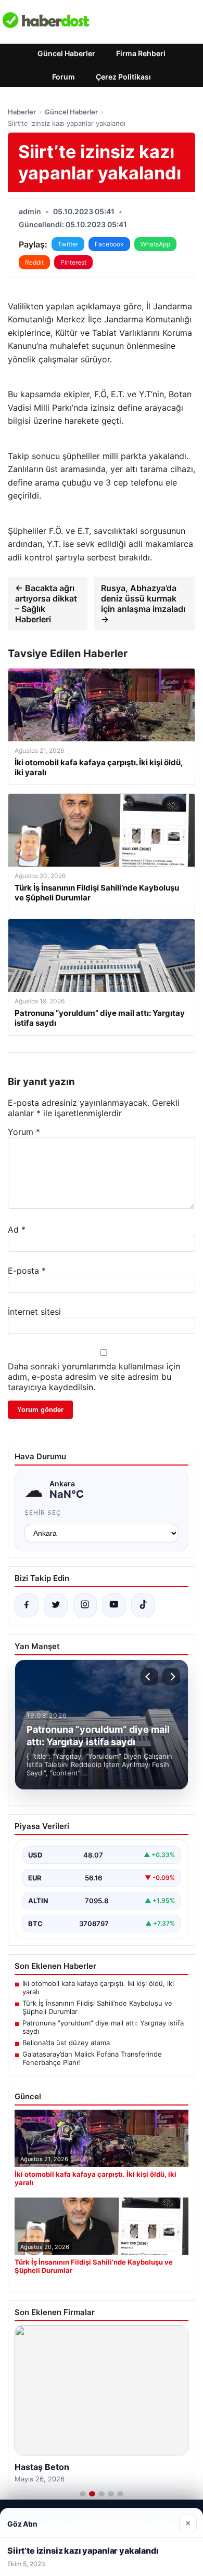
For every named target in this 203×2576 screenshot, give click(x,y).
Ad (17, 1230)
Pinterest (73, 262)
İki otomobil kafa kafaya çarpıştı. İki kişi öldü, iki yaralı (98, 1987)
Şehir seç (43, 1513)
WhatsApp (155, 244)
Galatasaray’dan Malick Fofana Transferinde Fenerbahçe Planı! (92, 2058)
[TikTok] (143, 1605)
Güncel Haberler (66, 53)
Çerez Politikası (123, 77)
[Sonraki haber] (171, 1677)
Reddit (34, 262)
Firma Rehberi (141, 53)
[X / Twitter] (56, 1605)
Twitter (68, 244)
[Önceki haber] (149, 1677)
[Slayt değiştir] (83, 2494)
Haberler (22, 112)
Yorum (24, 1132)
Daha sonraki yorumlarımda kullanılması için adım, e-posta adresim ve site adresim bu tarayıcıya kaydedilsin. (94, 1377)
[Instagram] (85, 1605)
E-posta (27, 1271)
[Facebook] (27, 1605)
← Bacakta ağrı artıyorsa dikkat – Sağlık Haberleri (46, 604)
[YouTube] (114, 1605)
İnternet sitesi (34, 1312)
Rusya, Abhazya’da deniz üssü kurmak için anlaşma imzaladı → (143, 604)
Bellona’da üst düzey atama (66, 2043)
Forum (64, 77)
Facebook (109, 244)
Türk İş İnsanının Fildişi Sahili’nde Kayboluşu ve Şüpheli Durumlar (97, 2007)
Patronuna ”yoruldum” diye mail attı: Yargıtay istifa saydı (103, 2027)
